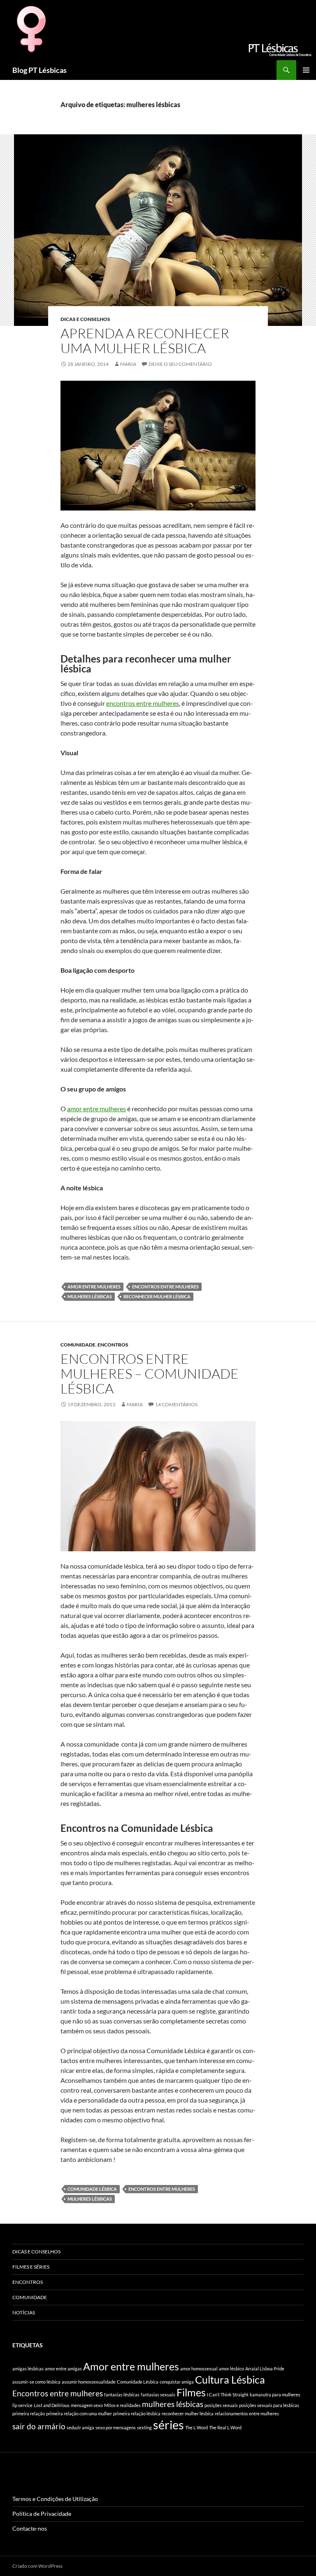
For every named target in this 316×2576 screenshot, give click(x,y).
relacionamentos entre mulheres (247, 2413)
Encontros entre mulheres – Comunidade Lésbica (150, 1373)
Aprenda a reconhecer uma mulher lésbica (145, 341)
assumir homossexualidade (89, 2382)
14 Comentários (176, 1404)
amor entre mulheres (96, 1109)
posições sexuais (221, 2405)
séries (168, 2425)
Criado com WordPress (37, 2566)
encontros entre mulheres (143, 703)
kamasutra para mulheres (275, 2395)
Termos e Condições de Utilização (55, 2499)
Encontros (113, 1345)
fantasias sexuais (158, 2395)
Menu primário (306, 70)
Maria (128, 364)
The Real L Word (225, 2427)
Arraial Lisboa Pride (265, 2369)
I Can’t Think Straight (228, 2395)
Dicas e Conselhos (85, 319)
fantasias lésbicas (122, 2395)
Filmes (191, 2392)
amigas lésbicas (28, 2369)
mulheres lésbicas (90, 1296)
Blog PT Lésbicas (39, 70)
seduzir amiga (80, 2427)
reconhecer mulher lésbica (157, 1296)
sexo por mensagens (116, 2427)
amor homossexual (199, 2369)
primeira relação (29, 2413)
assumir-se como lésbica (36, 2382)
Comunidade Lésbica (92, 2189)
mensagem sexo (87, 2405)
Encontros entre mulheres (165, 1287)
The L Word (196, 2427)
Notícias (24, 2313)
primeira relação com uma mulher (79, 2413)
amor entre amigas (63, 2369)
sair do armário (39, 2426)
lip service (22, 2405)
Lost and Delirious (52, 2405)
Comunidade (78, 1345)
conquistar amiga (177, 2382)
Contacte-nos (30, 2528)
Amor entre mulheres (94, 1287)
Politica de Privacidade (42, 2514)
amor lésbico (231, 2369)
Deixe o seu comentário (180, 364)
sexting (144, 2427)
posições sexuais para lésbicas (269, 2405)
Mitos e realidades (122, 2405)
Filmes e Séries (31, 2267)
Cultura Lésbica (230, 2380)
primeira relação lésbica (137, 2413)
